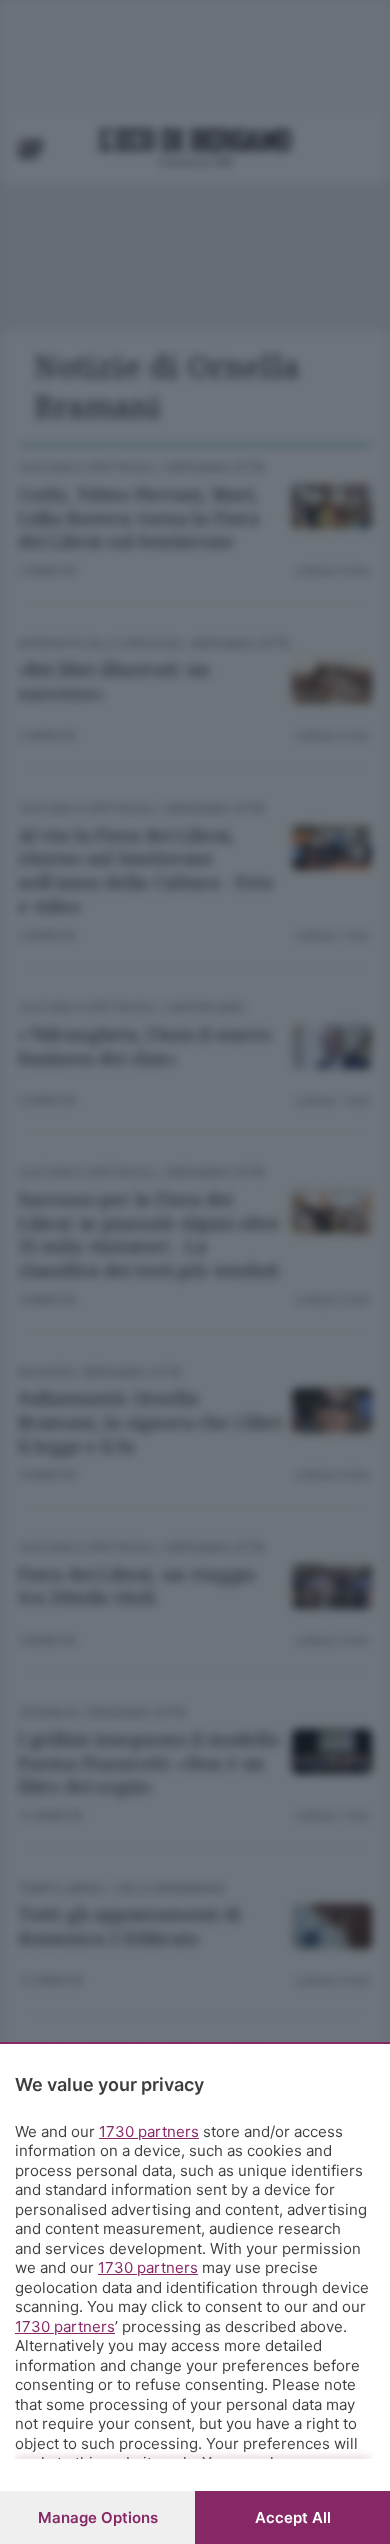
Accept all (293, 2517)
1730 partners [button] (149, 2131)
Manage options (98, 2517)
